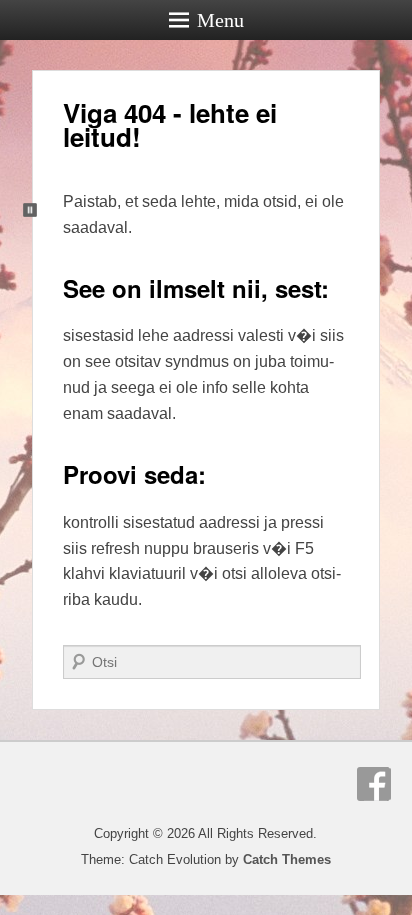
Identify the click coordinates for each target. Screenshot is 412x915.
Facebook (374, 784)
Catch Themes (287, 859)
